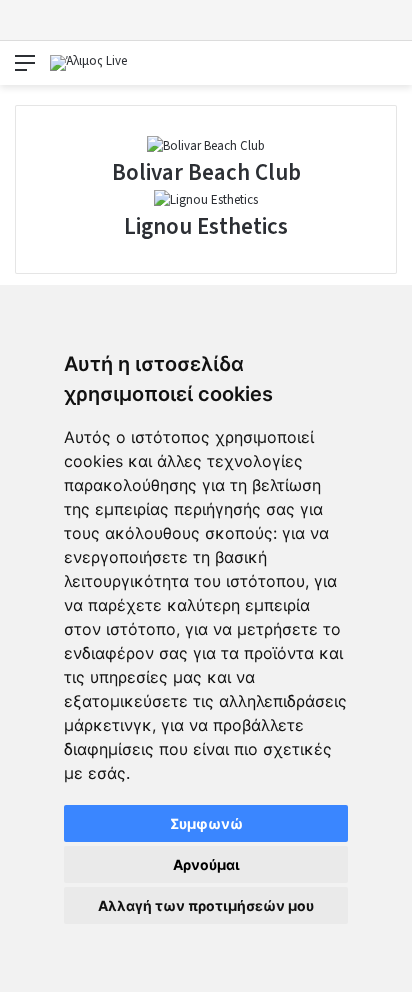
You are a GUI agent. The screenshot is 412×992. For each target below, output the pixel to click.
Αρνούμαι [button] (206, 864)
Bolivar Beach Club (206, 172)
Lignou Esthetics (206, 226)
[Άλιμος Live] (88, 63)
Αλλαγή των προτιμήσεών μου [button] (206, 905)
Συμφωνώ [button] (206, 823)
